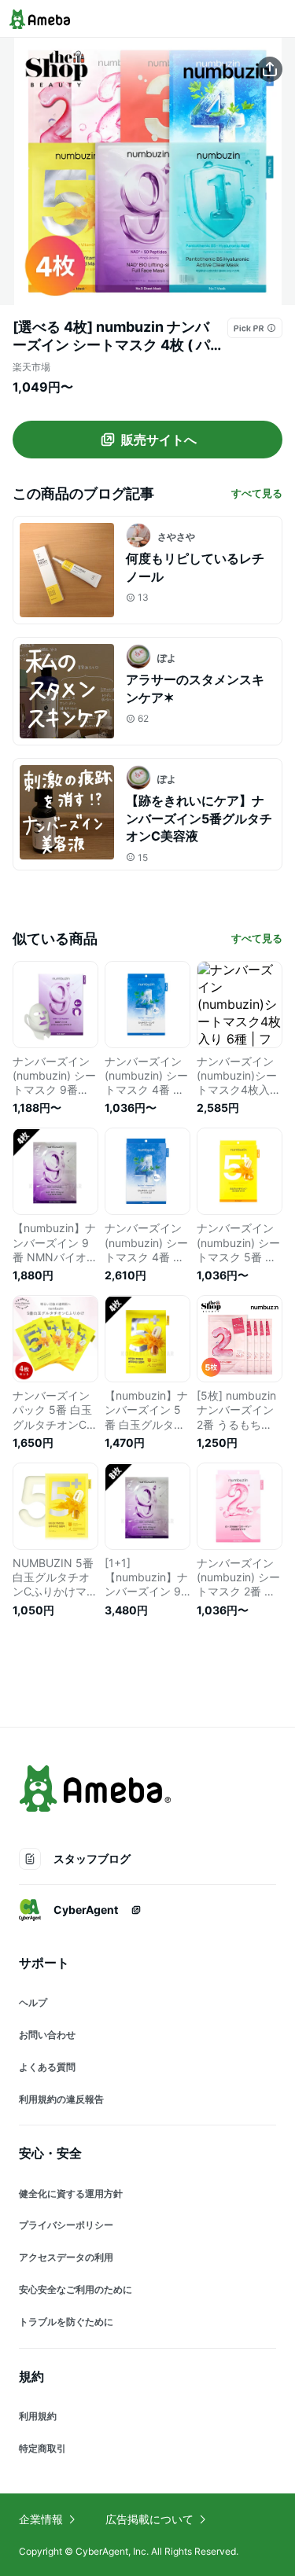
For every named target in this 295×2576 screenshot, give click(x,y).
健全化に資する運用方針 (71, 2193)
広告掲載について (149, 2519)
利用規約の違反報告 (61, 2099)
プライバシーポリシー (66, 2225)
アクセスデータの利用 (66, 2257)
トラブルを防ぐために (66, 2322)
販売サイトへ (159, 440)
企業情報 (41, 2519)
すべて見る (257, 493)
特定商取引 (42, 2448)
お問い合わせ (47, 2035)
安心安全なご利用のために (76, 2289)
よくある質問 (47, 2067)
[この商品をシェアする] (270, 69)
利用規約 (38, 2416)
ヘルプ (33, 2002)
